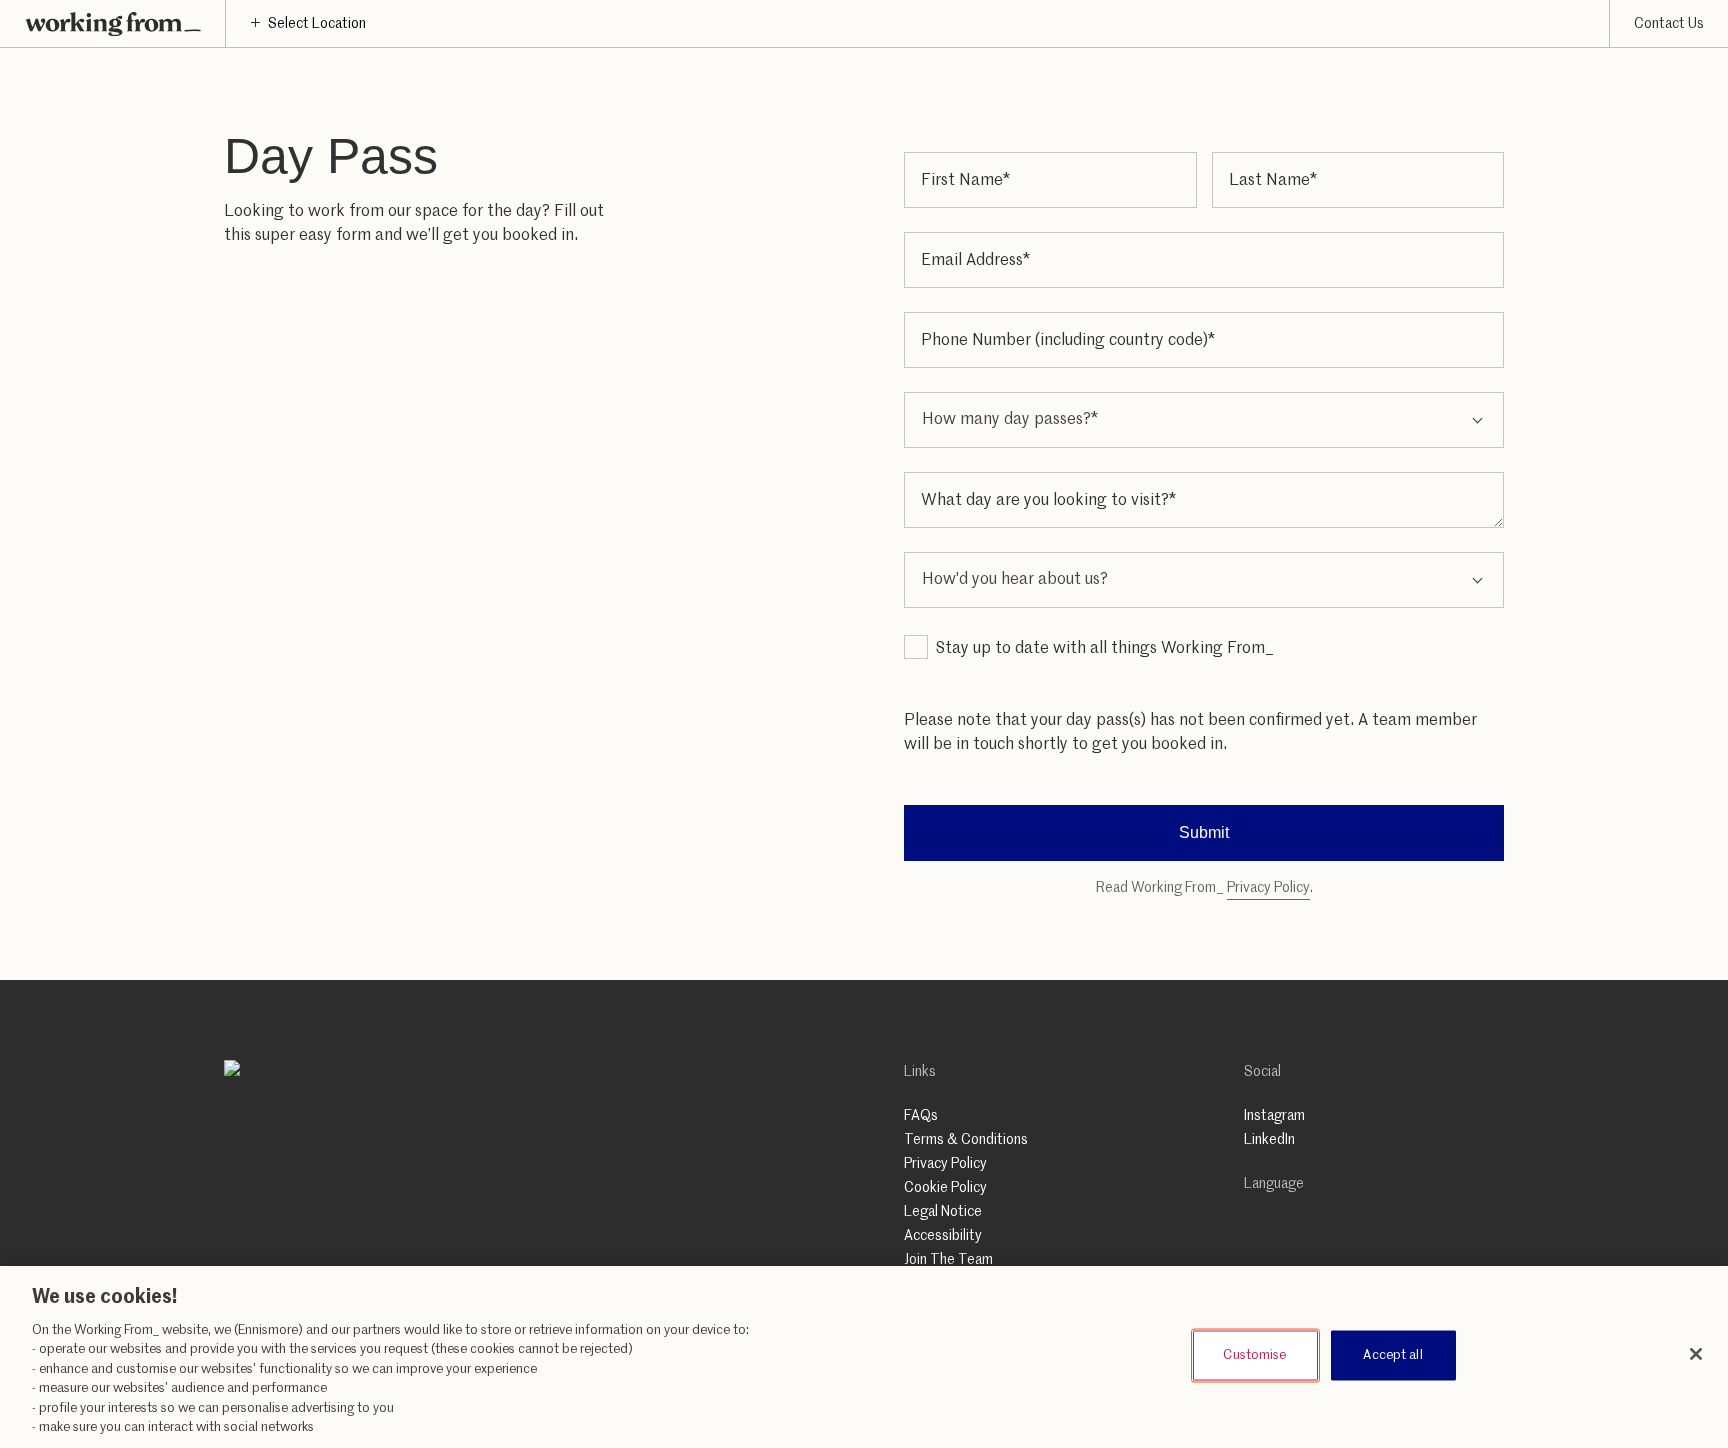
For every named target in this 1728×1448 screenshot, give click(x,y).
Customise (1254, 1354)
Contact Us (1669, 24)
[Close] (1696, 1354)
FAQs (921, 1116)
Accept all (1392, 1354)
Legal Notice (943, 1212)
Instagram (1274, 1116)
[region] (864, 1357)
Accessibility (943, 1236)
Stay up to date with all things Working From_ (1105, 649)
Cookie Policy (945, 1188)
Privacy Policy (1268, 888)
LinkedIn (1269, 1140)
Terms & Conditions (966, 1140)
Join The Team (948, 1260)
